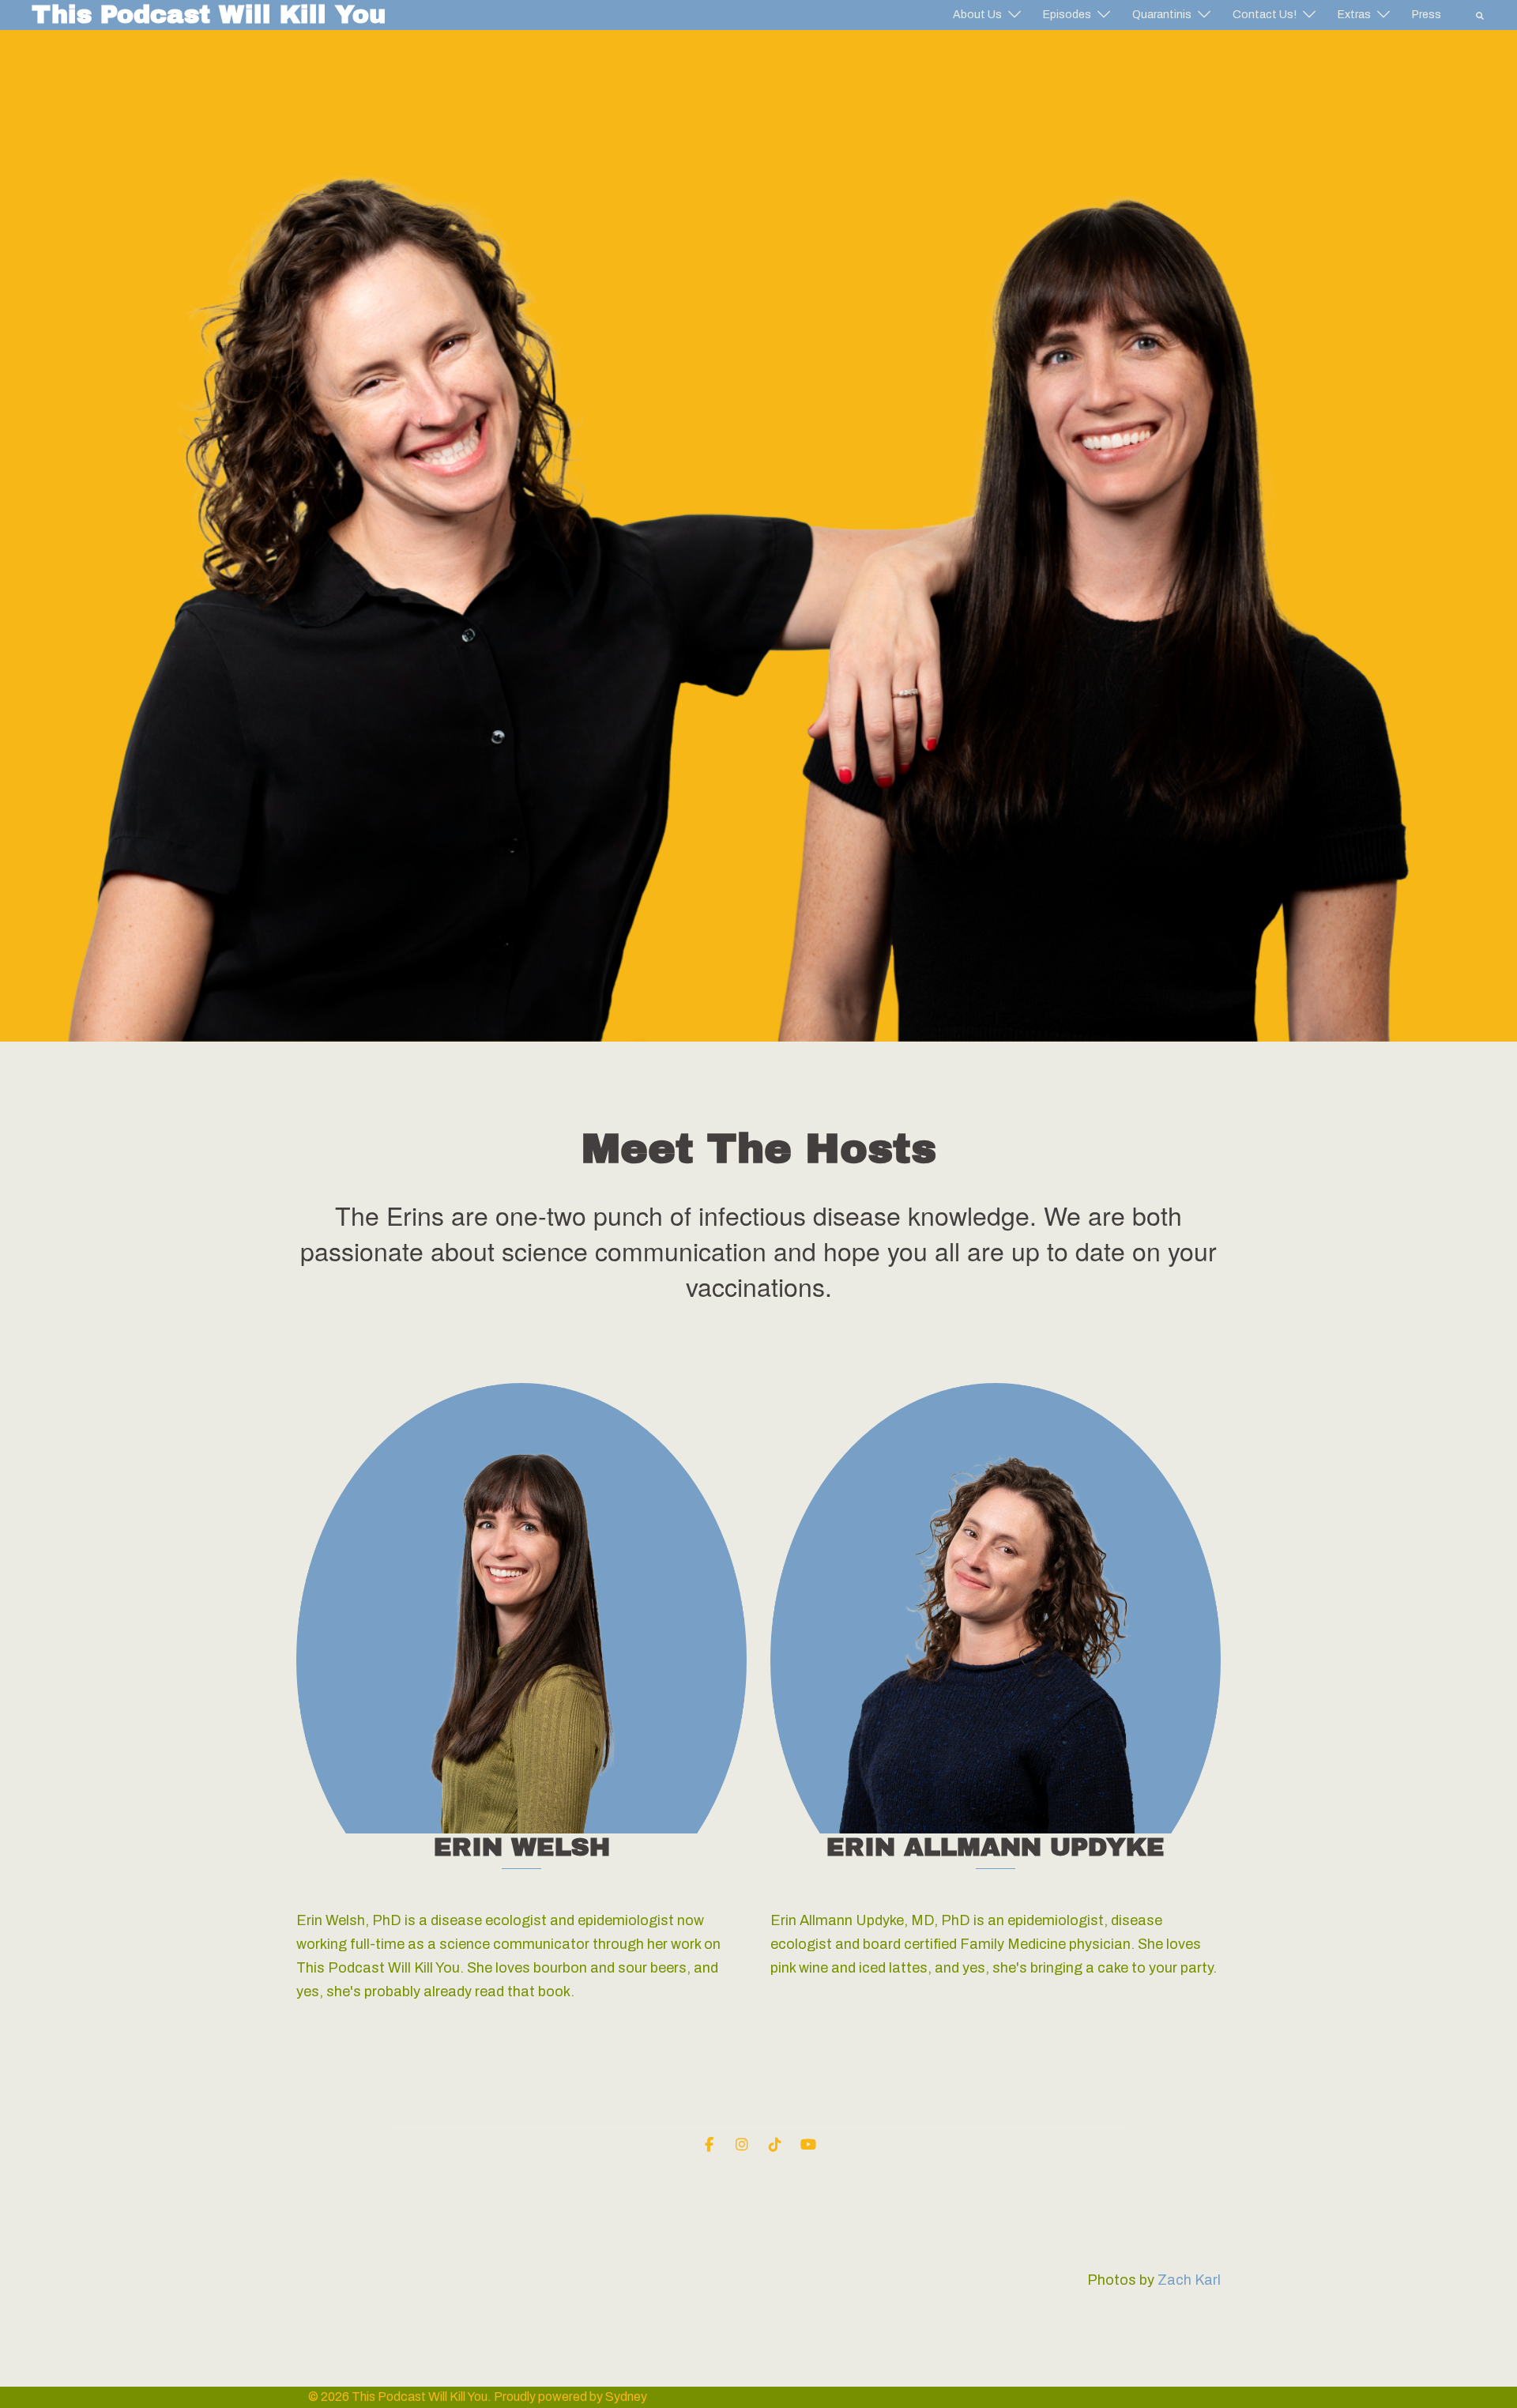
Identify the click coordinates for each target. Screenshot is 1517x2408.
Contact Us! (1265, 15)
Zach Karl (1189, 2280)
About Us (977, 15)
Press (1427, 15)
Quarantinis (1162, 15)
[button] (1481, 15)
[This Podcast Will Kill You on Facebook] (709, 2145)
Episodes (1067, 15)
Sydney (626, 2397)
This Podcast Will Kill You (209, 15)
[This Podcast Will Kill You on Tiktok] (775, 2145)
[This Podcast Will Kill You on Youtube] (808, 2145)
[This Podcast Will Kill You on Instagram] (742, 2145)
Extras (1354, 15)
